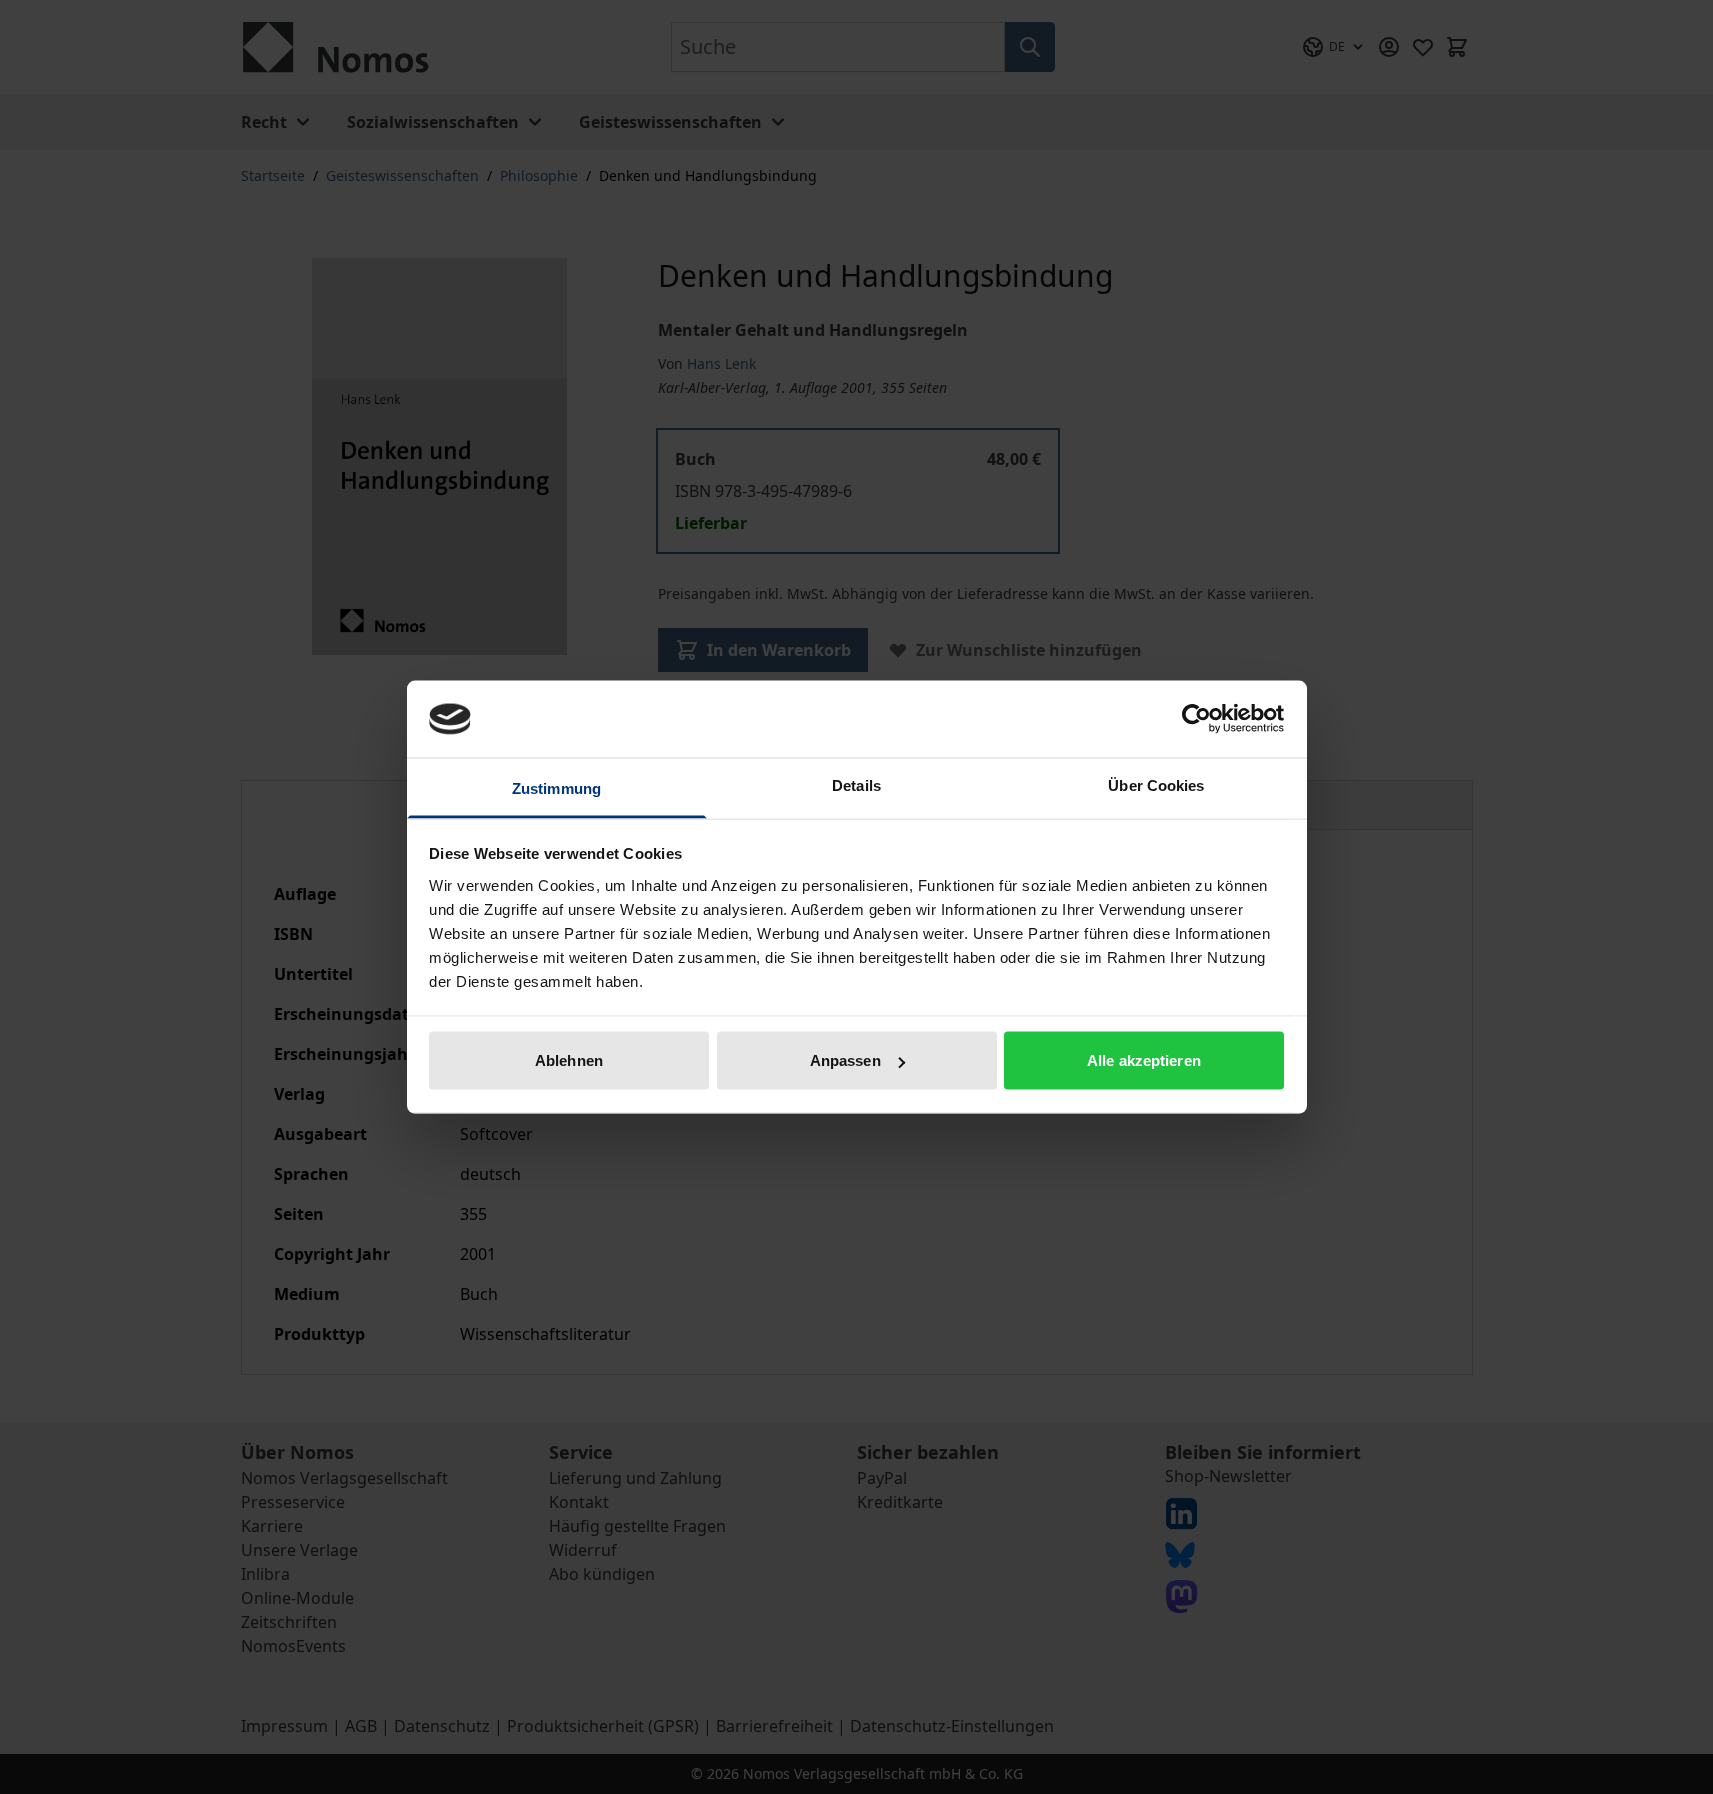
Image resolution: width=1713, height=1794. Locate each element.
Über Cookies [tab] (1156, 784)
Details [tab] (856, 784)
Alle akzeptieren (1144, 1060)
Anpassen (845, 1060)
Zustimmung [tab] (556, 787)
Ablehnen (569, 1060)
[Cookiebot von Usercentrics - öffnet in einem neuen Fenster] (1196, 719)
